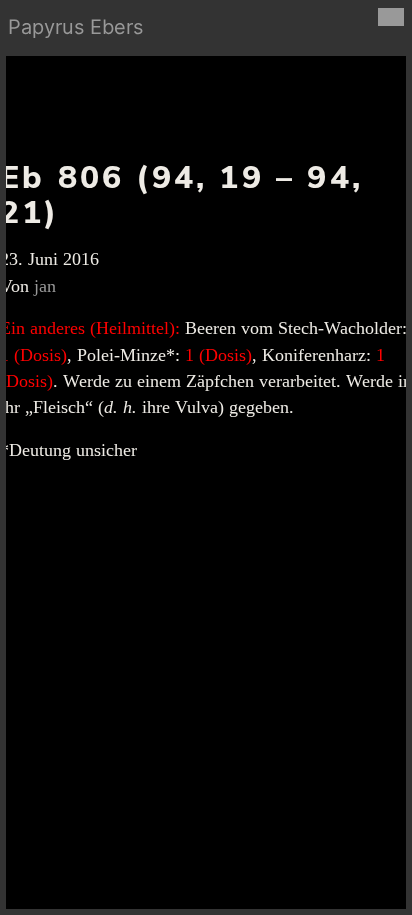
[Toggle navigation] (391, 17)
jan (45, 286)
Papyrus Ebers (75, 27)
